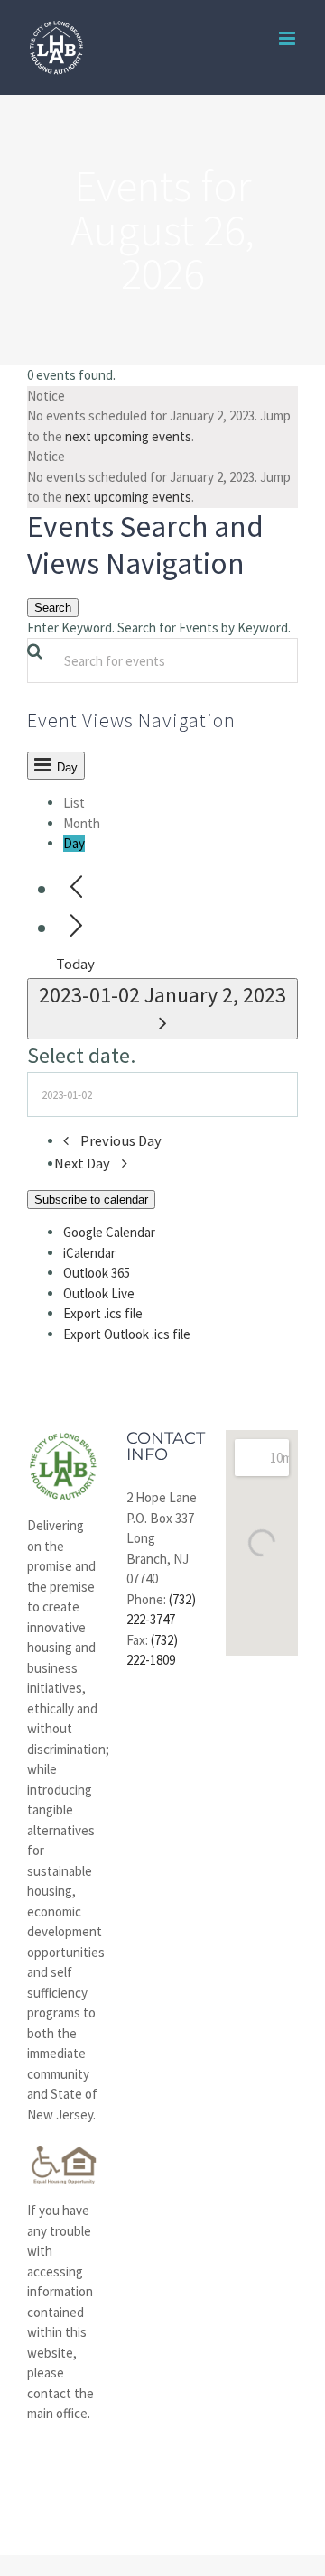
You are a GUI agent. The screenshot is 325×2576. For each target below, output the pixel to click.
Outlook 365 (97, 1273)
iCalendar (89, 1253)
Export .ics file (103, 1313)
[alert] (162, 417)
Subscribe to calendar (91, 1200)
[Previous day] (76, 887)
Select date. (81, 1055)
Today (75, 964)
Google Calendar (109, 1232)
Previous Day (121, 1141)
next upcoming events (128, 436)
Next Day (84, 1163)
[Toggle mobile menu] (288, 38)
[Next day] (76, 926)
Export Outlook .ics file (127, 1334)
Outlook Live (99, 1293)
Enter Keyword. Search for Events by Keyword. (159, 628)
